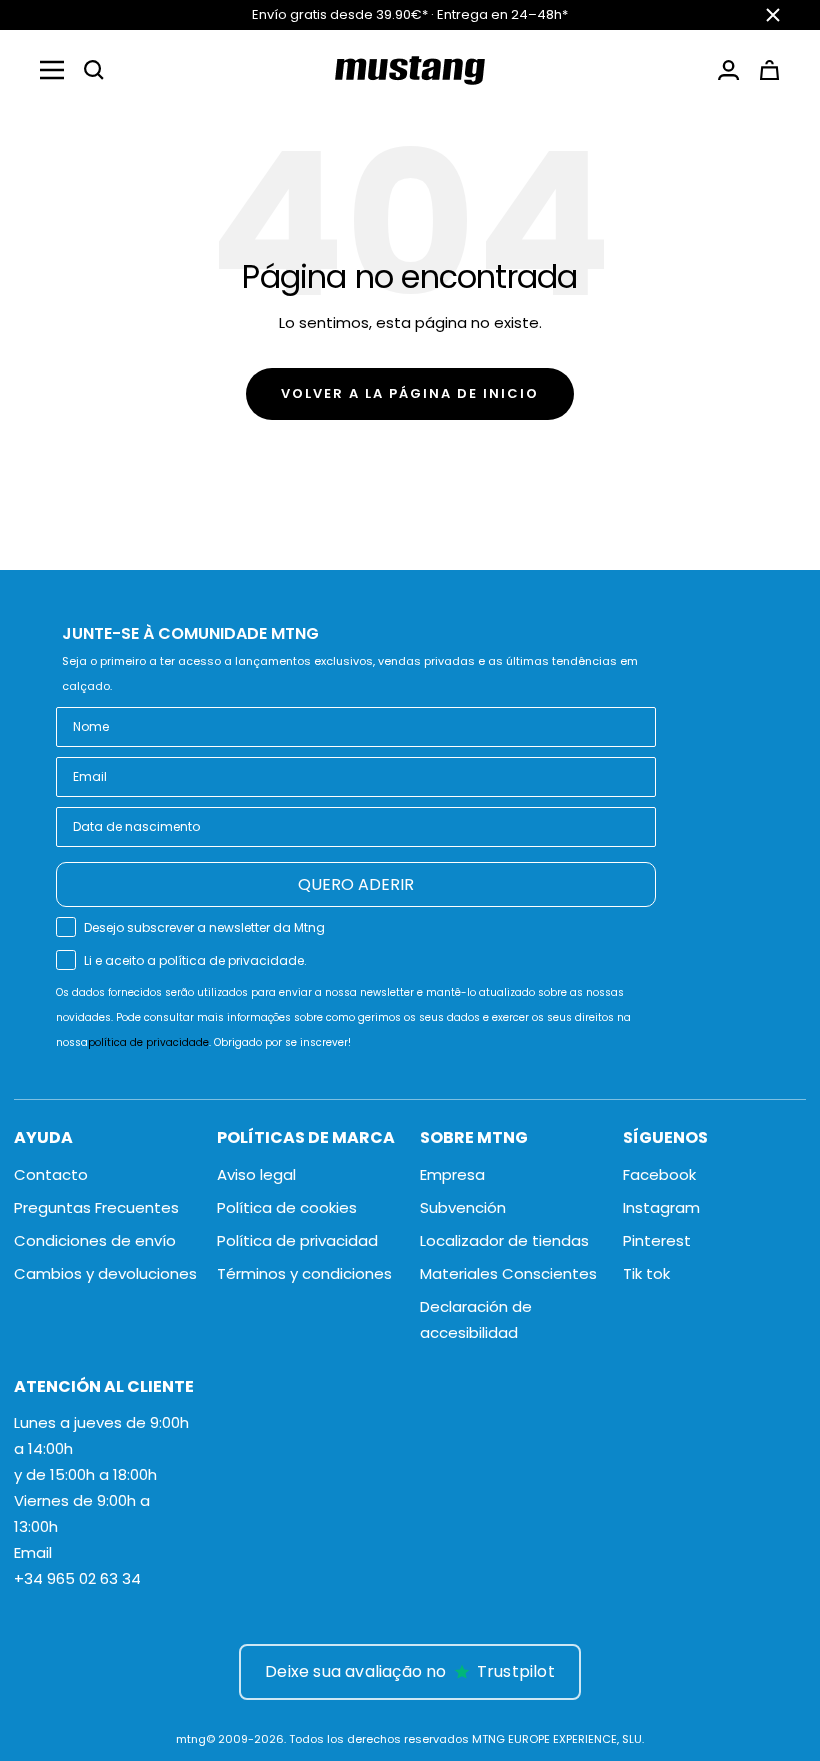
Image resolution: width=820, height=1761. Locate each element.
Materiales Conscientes (508, 1273)
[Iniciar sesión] (728, 70)
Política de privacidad (297, 1240)
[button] (94, 70)
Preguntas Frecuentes (96, 1207)
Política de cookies (287, 1207)
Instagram (661, 1207)
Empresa (452, 1174)
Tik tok (646, 1273)
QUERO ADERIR (356, 884)
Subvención (463, 1207)
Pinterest (657, 1240)
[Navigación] (52, 70)
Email (33, 1552)
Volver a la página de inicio (410, 393)
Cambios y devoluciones (105, 1273)
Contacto (51, 1174)
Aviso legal (256, 1174)
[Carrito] (769, 70)
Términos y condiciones (304, 1273)
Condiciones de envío (95, 1240)
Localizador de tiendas (504, 1240)
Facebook (659, 1174)
